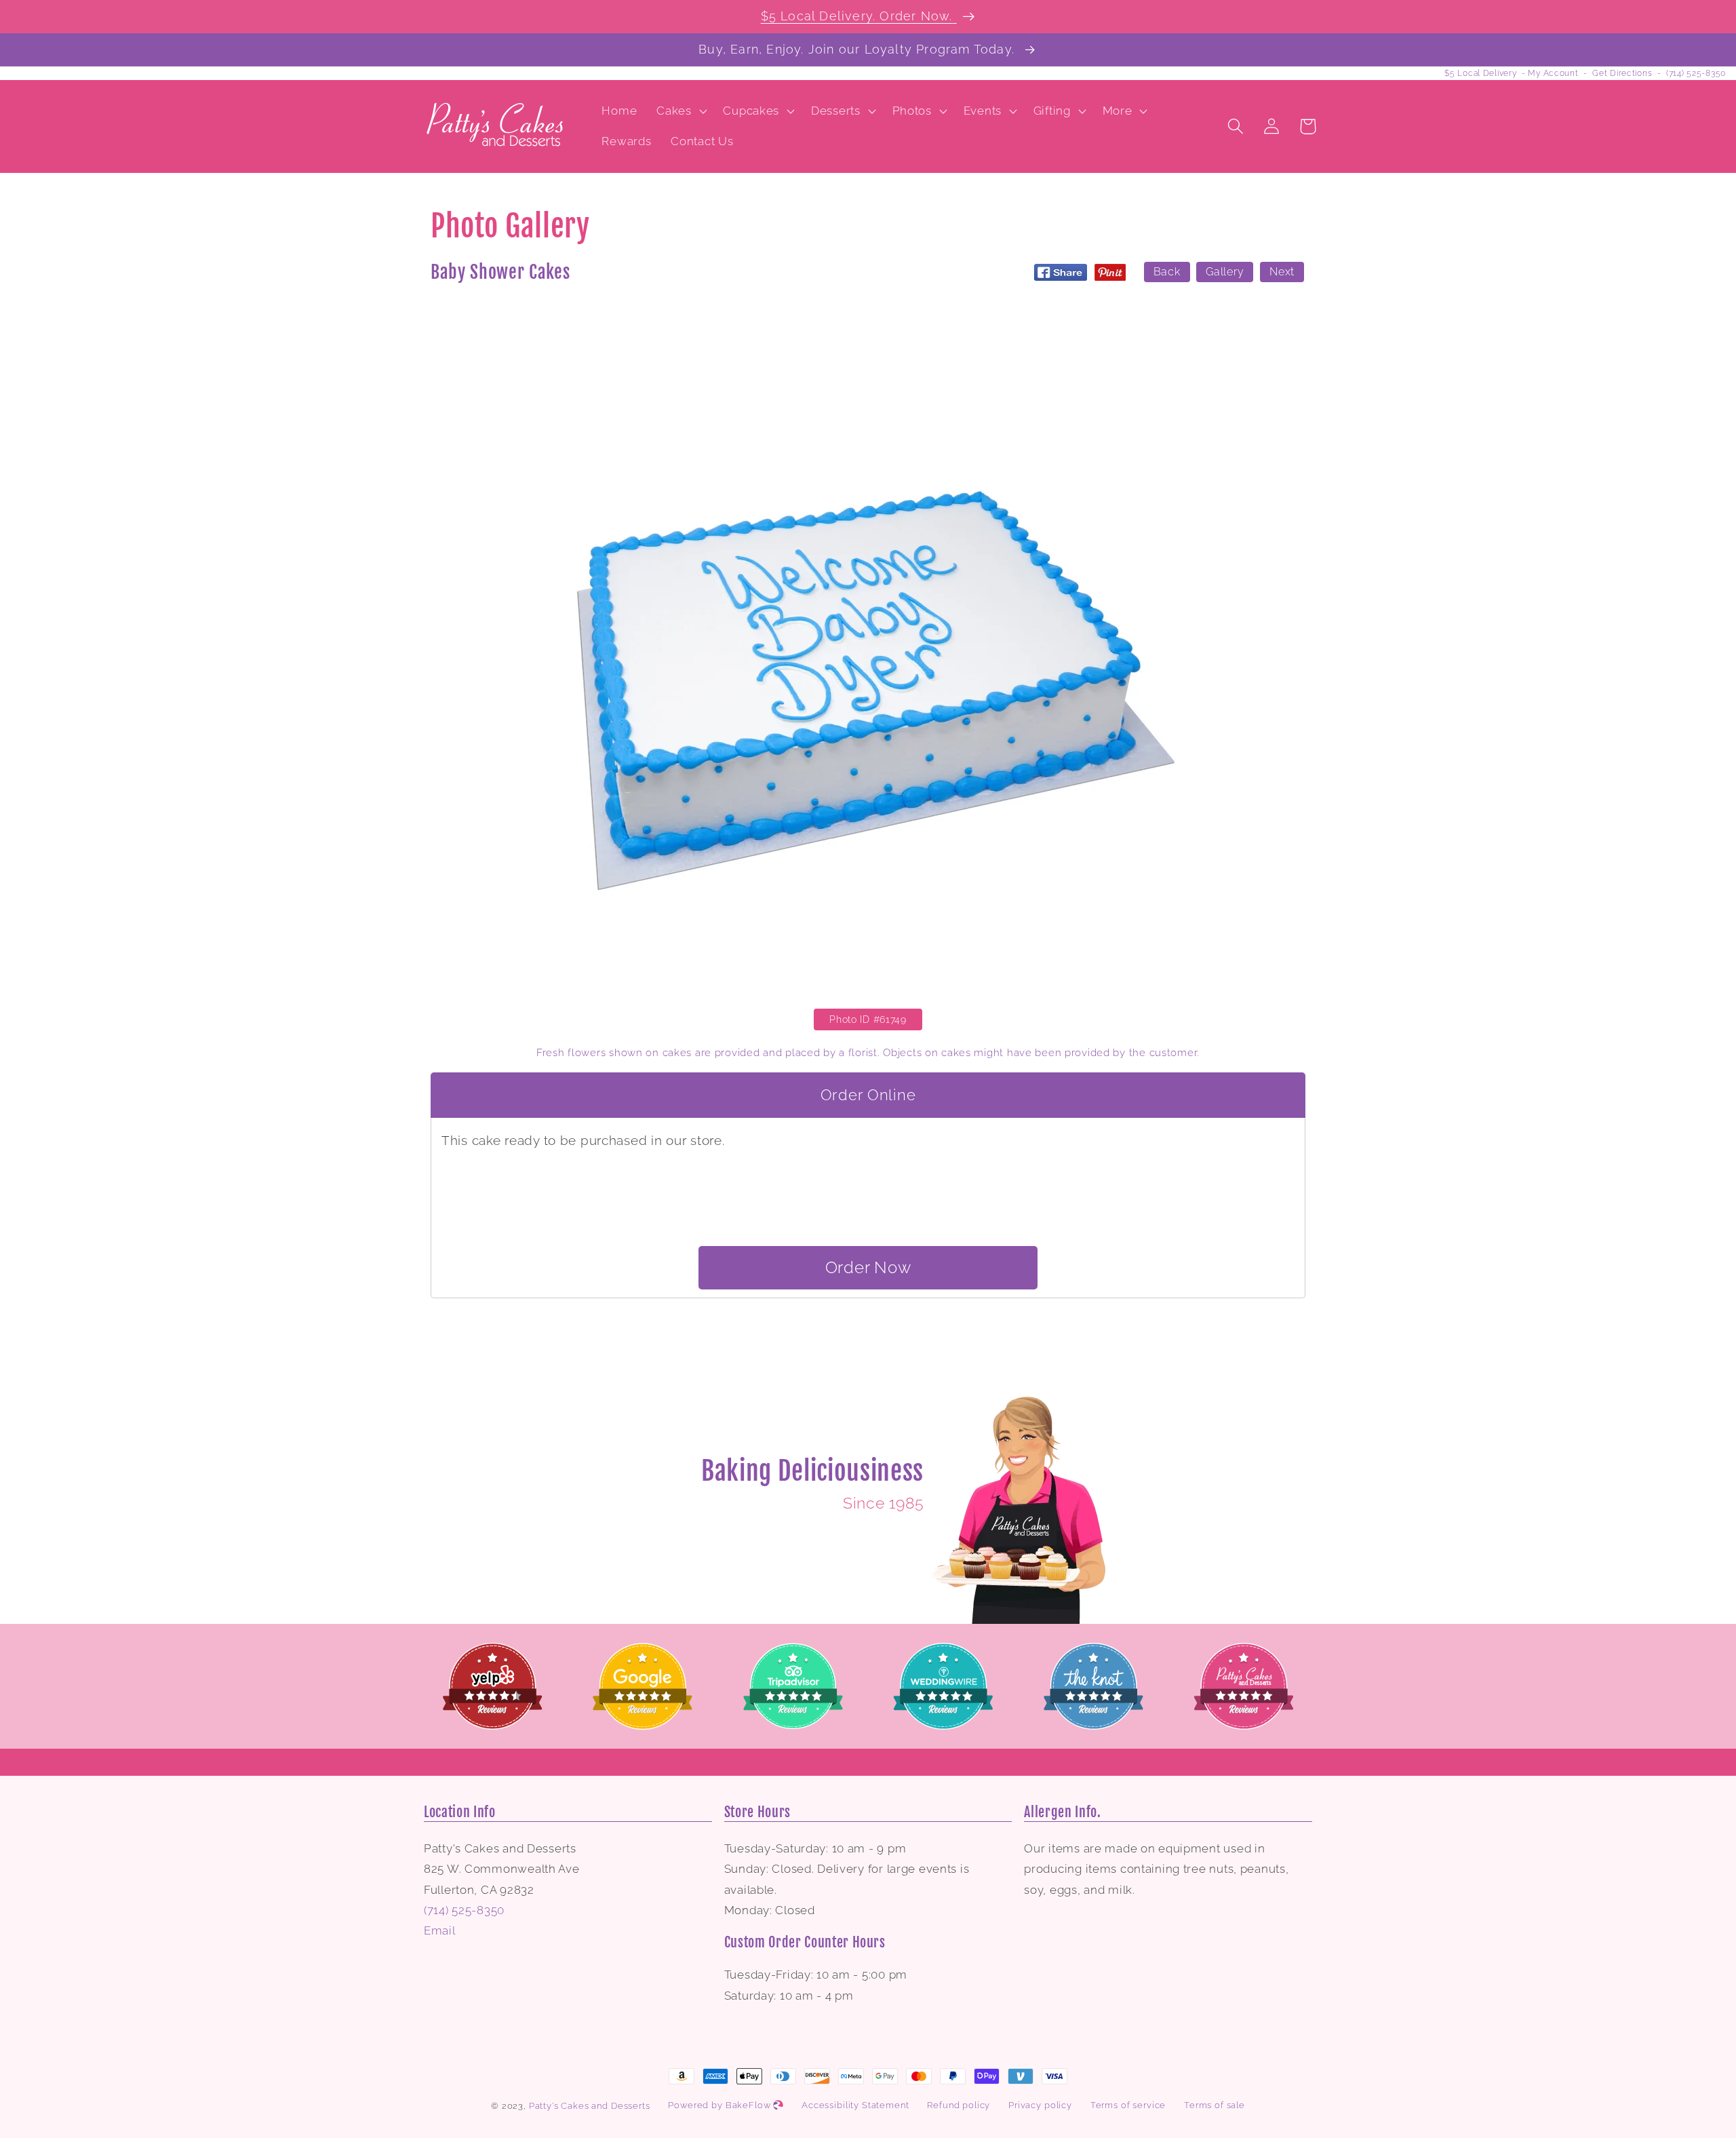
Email (440, 1930)
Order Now (868, 1267)
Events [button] (983, 111)
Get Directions (1622, 73)
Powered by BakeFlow (721, 2105)
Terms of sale (1215, 2105)
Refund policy (959, 2105)
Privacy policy (1040, 2105)
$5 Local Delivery (1480, 73)
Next (1282, 272)
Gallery (1225, 272)
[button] (680, 111)
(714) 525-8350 (1696, 73)
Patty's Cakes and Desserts (590, 2106)
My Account (1553, 73)
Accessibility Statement (855, 2105)
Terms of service (1128, 2105)
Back (1167, 272)
